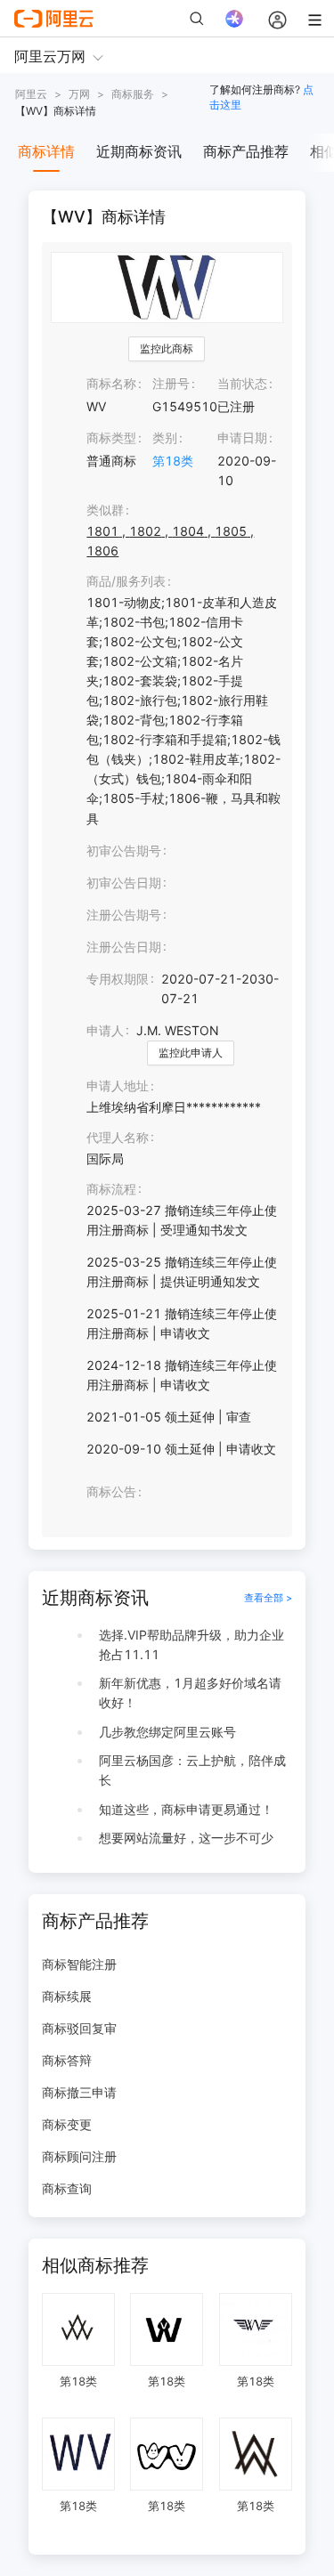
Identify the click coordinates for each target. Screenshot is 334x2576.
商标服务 (133, 94)
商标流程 (111, 1189)
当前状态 (242, 383)
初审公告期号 (124, 851)
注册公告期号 (124, 915)
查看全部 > (268, 1598)
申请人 (105, 1030)
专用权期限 (118, 979)
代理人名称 (118, 1137)
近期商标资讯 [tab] (139, 151)
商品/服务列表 (126, 581)
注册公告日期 (124, 947)
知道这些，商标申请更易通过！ (186, 1809)
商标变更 (67, 2124)
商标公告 (111, 1491)
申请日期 (242, 437)
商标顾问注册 (79, 2156)
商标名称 (111, 383)
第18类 (173, 461)
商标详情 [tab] (46, 151)
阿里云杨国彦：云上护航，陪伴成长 (192, 1770)
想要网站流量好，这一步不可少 (186, 1838)
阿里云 (31, 94)
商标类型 (111, 437)
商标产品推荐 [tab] (246, 151)
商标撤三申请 (79, 2092)
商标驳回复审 (79, 2028)
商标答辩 (67, 2060)
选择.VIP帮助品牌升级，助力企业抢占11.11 (191, 1644)
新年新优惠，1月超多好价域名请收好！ (190, 1693)
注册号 (171, 383)
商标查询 (67, 2188)
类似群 (105, 510)
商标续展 (67, 1996)
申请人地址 (118, 1085)
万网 (79, 94)
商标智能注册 (79, 1964)
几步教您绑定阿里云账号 (167, 1732)
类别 (165, 437)
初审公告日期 (124, 883)
